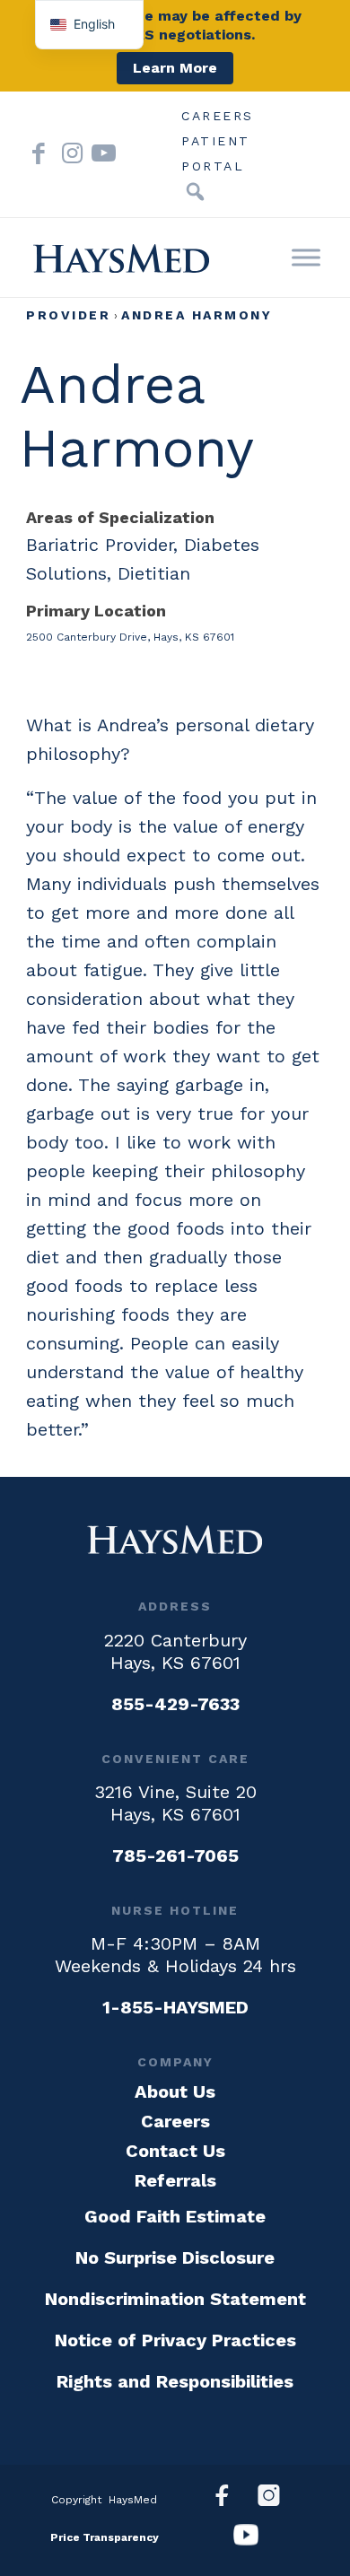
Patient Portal (216, 144)
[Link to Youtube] (98, 154)
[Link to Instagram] (68, 154)
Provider (68, 315)
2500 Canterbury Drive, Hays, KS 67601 (130, 637)
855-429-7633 (175, 1704)
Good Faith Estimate (175, 2216)
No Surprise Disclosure (175, 2257)
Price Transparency (105, 2537)
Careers (218, 116)
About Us (175, 2091)
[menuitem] (218, 116)
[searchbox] (168, 192)
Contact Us (175, 2151)
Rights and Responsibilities (175, 2381)
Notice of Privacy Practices (175, 2340)
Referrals (175, 2180)
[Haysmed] (175, 1540)
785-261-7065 (175, 1856)
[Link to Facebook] (39, 154)
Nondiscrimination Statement (175, 2299)
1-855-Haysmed (175, 2007)
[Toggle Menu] (306, 257)
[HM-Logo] (121, 258)
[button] (195, 192)
